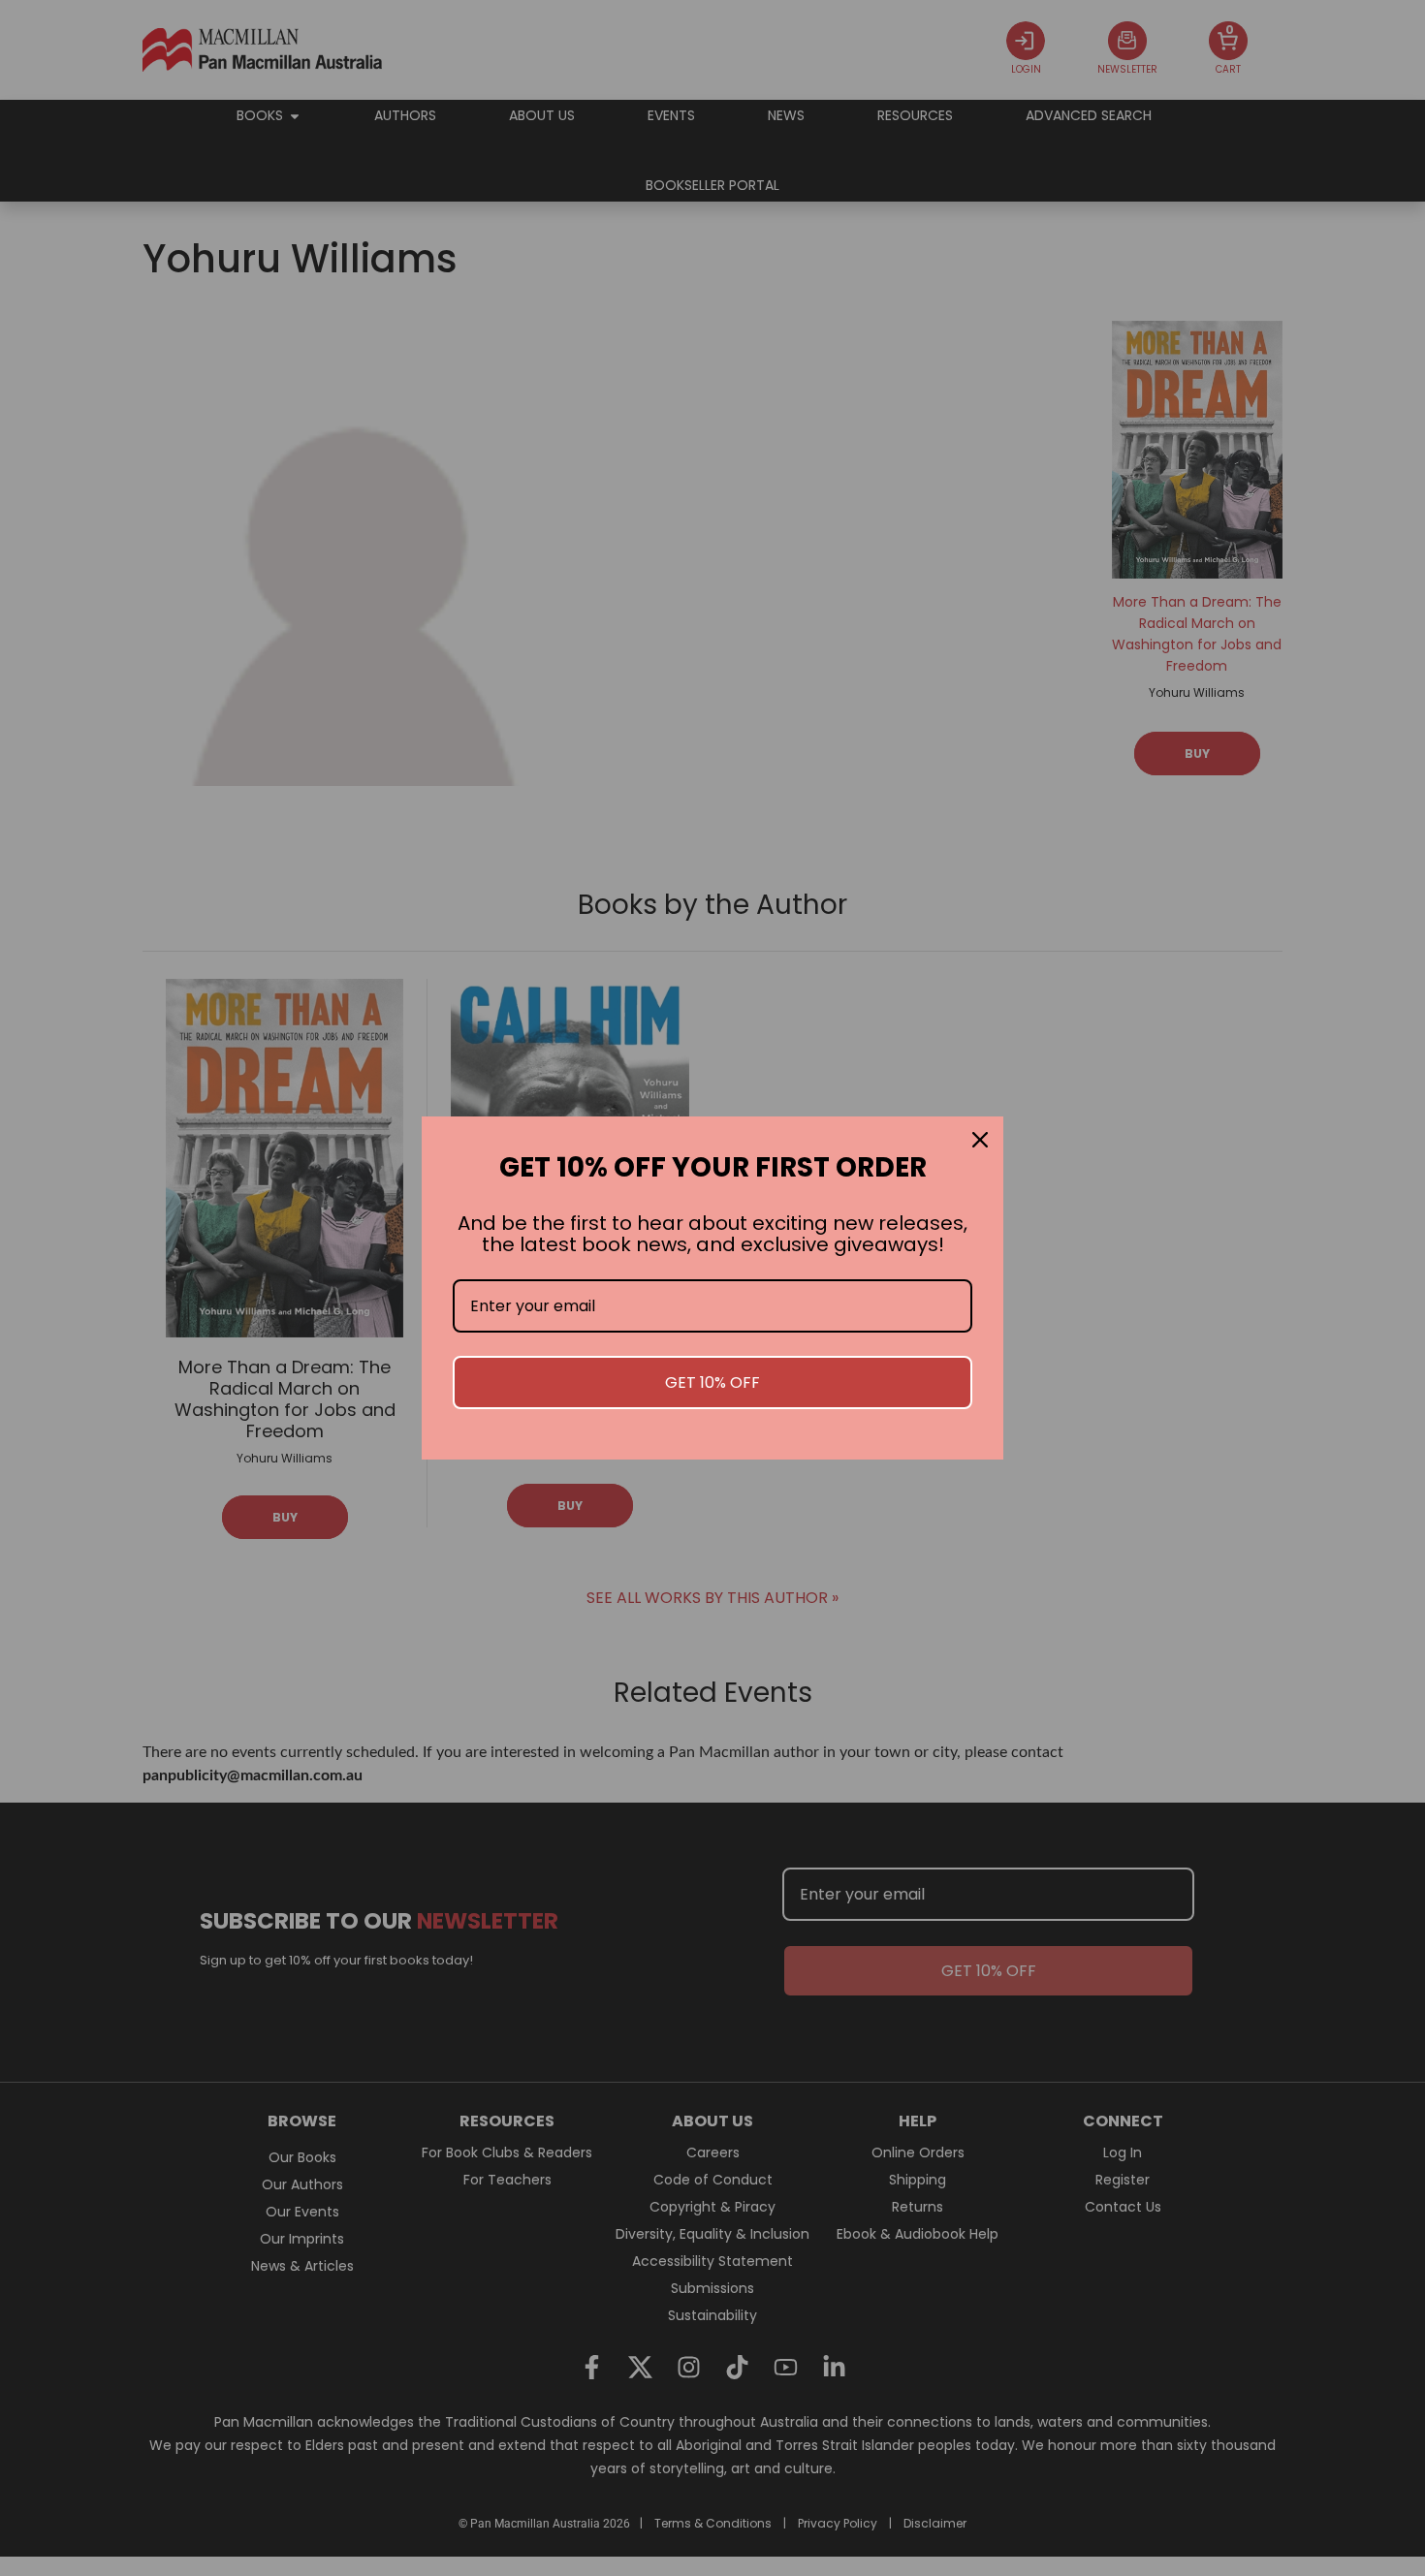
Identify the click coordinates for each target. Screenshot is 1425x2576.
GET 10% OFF (712, 1382)
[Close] (980, 1140)
